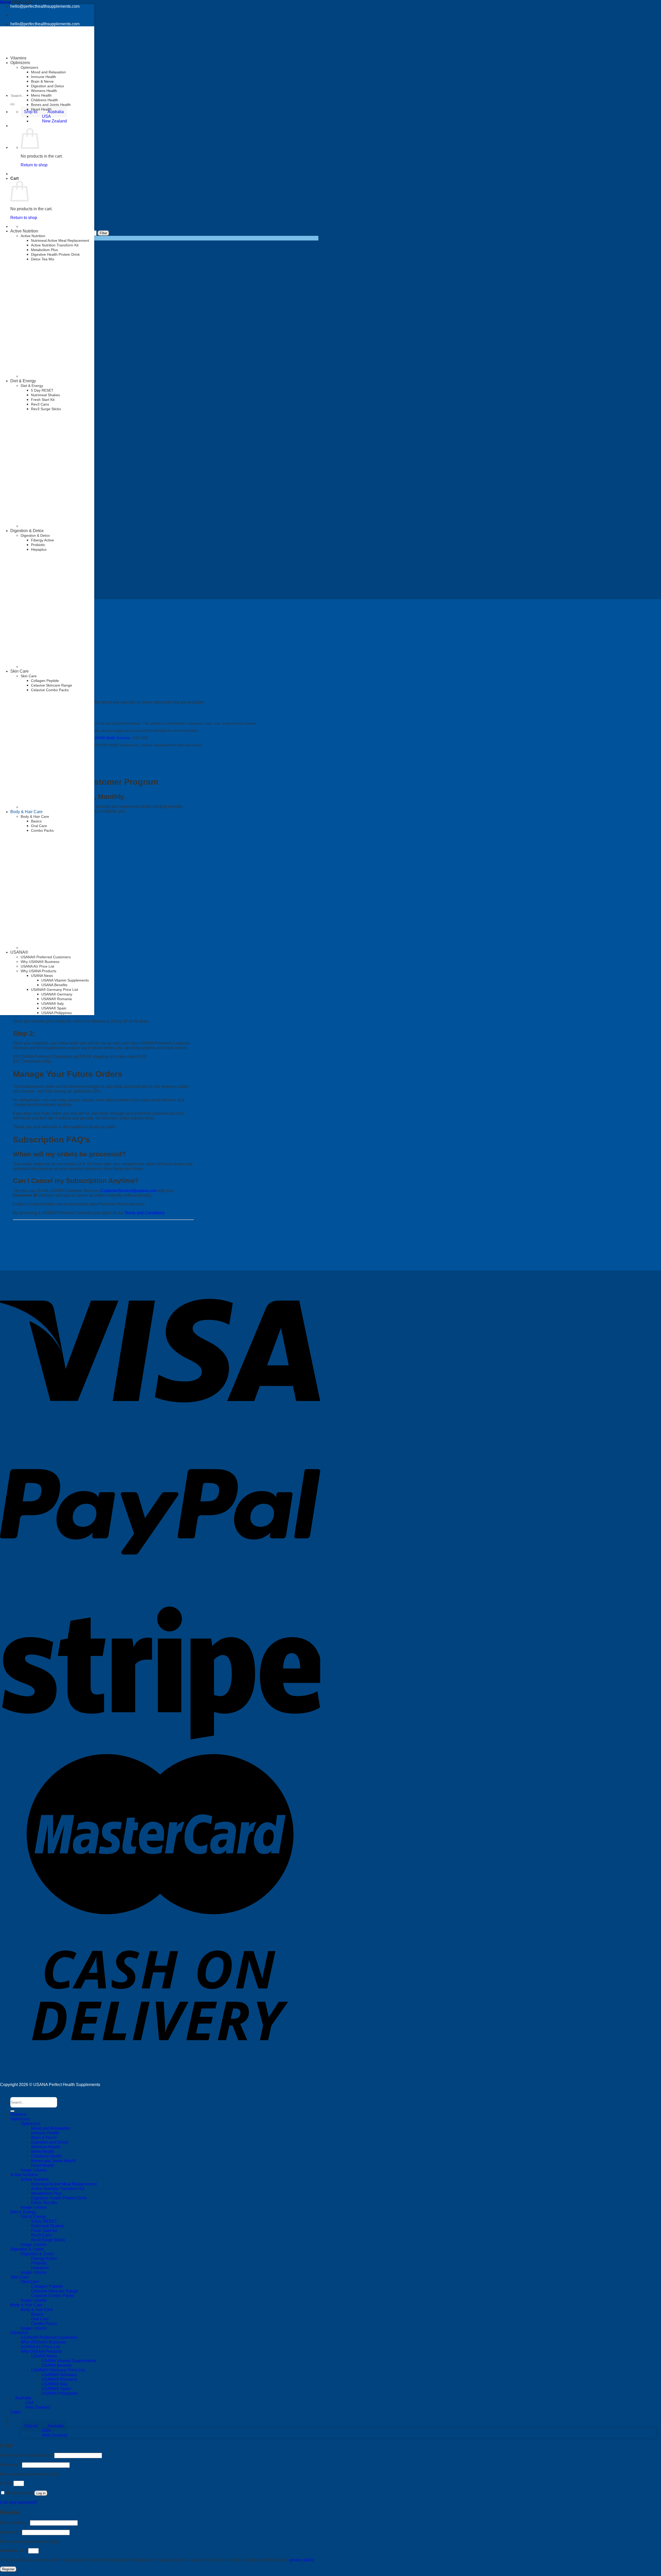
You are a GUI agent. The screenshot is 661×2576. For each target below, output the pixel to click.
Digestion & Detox (27, 531)
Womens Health (44, 91)
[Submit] (12, 104)
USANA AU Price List (40, 2347)
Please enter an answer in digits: (30, 2474)
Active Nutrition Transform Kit (55, 245)
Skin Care (19, 671)
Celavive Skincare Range (52, 685)
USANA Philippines (57, 1013)
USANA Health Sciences (112, 738)
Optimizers (29, 67)
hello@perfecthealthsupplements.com (45, 6)
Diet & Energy (23, 381)
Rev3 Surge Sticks (46, 409)
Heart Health (41, 109)
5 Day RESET (42, 390)
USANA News (44, 2356)
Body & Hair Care (26, 812)
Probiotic (38, 545)
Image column (34, 2170)
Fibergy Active (42, 540)
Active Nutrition (24, 231)
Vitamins (18, 58)
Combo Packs (44, 2324)
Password (10, 2465)
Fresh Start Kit (43, 400)
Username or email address (27, 2455)
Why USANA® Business (43, 2342)
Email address (14, 2523)
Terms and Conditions (144, 1213)
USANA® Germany (57, 994)
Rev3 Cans (40, 404)
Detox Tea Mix (43, 259)
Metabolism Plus (44, 250)
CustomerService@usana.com (128, 1191)
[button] (44, 2426)
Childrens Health (45, 100)
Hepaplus (39, 549)
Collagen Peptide (45, 681)
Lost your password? (19, 2502)
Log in (41, 2493)
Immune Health (44, 77)
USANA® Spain (54, 1008)
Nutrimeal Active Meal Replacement (60, 240)
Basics (36, 821)
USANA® (19, 2333)
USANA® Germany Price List (54, 990)
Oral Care (40, 2319)
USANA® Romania (57, 999)
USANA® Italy (53, 1003)
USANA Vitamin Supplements (65, 980)
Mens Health (41, 95)
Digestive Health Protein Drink (55, 254)
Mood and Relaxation (48, 72)
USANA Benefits (54, 985)
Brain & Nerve (42, 81)
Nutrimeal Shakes (45, 395)
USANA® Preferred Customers (49, 2337)
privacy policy (302, 2560)
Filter (103, 233)
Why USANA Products (41, 2351)
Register (8, 2569)
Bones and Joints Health (51, 105)
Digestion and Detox (48, 86)
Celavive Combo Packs (50, 690)
